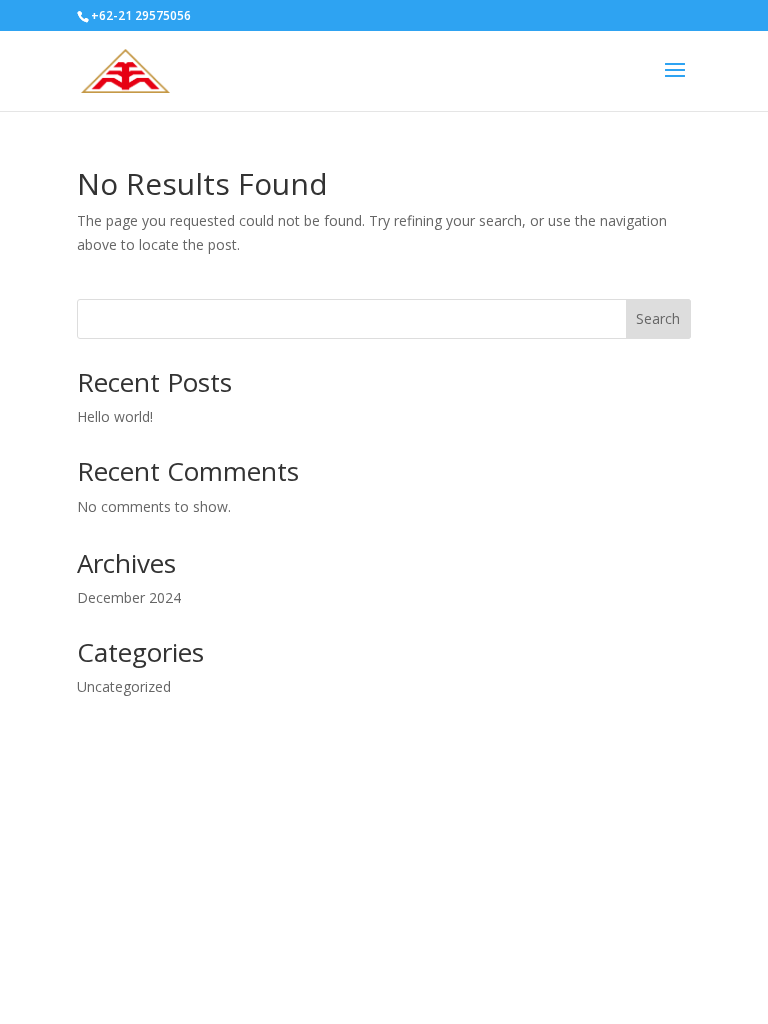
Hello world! (115, 416)
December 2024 (129, 597)
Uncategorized (124, 686)
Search (658, 318)
